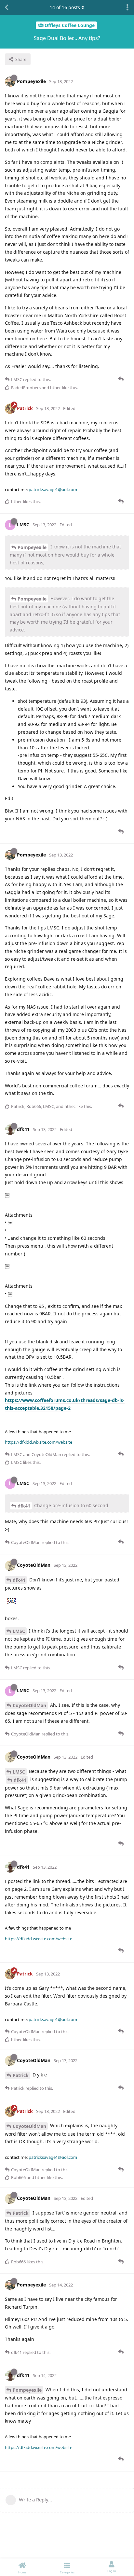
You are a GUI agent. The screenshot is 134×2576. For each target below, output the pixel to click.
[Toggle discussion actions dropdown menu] (127, 7)
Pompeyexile (32, 547)
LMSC (19, 1631)
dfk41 (24, 1506)
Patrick (21, 2075)
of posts (65, 7)
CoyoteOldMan (29, 1705)
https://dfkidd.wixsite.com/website (39, 1442)
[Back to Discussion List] (7, 7)
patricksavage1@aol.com (53, 489)
